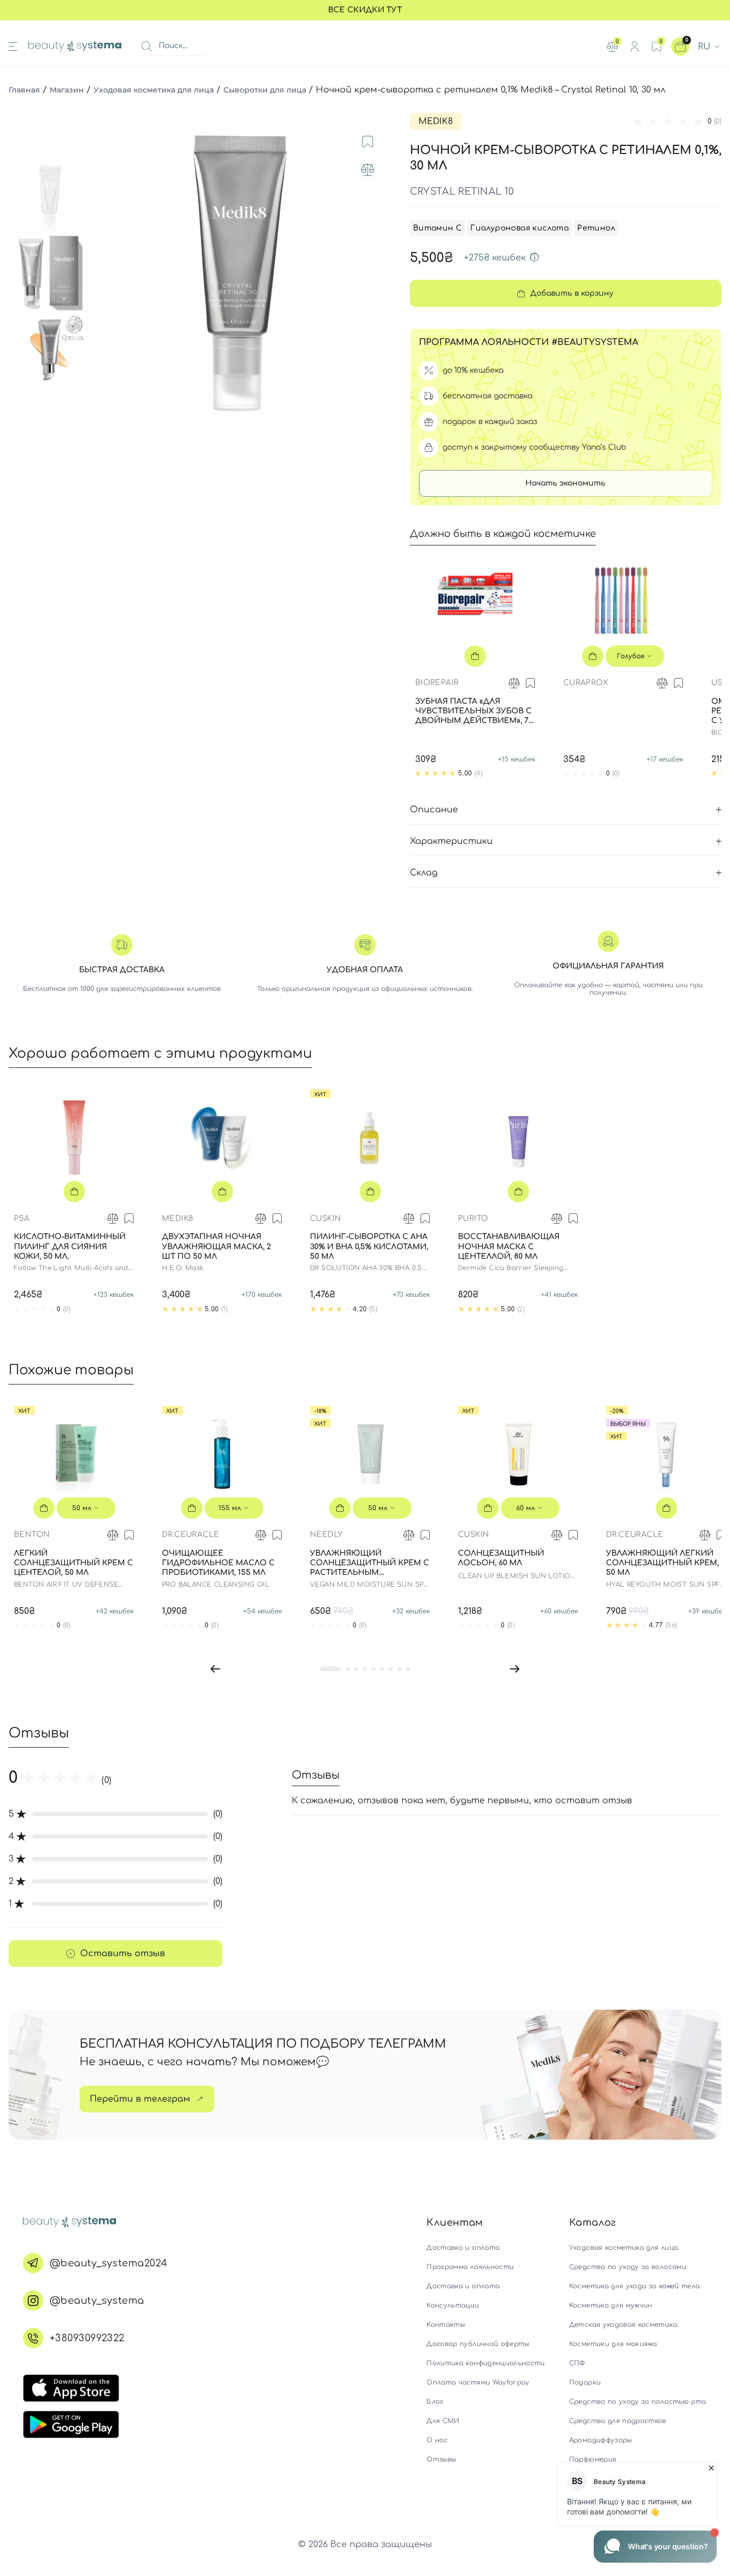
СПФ (577, 2363)
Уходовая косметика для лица (154, 90)
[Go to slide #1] (50, 198)
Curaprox (586, 683)
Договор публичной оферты (478, 2344)
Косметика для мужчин (611, 2305)
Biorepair (437, 683)
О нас (437, 2440)
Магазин (67, 90)
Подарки (585, 2382)
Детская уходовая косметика (623, 2325)
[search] (146, 47)
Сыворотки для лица (265, 90)
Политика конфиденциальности (486, 2363)
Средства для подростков (618, 2421)
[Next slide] (378, 273)
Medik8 (436, 121)
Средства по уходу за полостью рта (638, 2402)
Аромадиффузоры (601, 2440)
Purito (473, 1218)
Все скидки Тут (365, 10)
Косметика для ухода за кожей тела (635, 2286)
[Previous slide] (102, 273)
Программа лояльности (470, 2267)
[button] (215, 1668)
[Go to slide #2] (50, 273)
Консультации (453, 2305)
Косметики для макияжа (613, 2344)
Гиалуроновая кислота (519, 228)
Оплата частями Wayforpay (478, 2382)
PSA (22, 1218)
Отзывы (441, 2459)
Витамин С (438, 228)
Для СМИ (443, 2421)
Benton (32, 1535)
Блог (435, 2402)
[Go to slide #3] (50, 348)
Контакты (446, 2325)
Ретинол (596, 228)
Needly (326, 1535)
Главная (24, 90)
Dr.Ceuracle (191, 1535)
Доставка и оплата (463, 2248)
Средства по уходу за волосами (628, 2267)
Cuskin (325, 1218)
